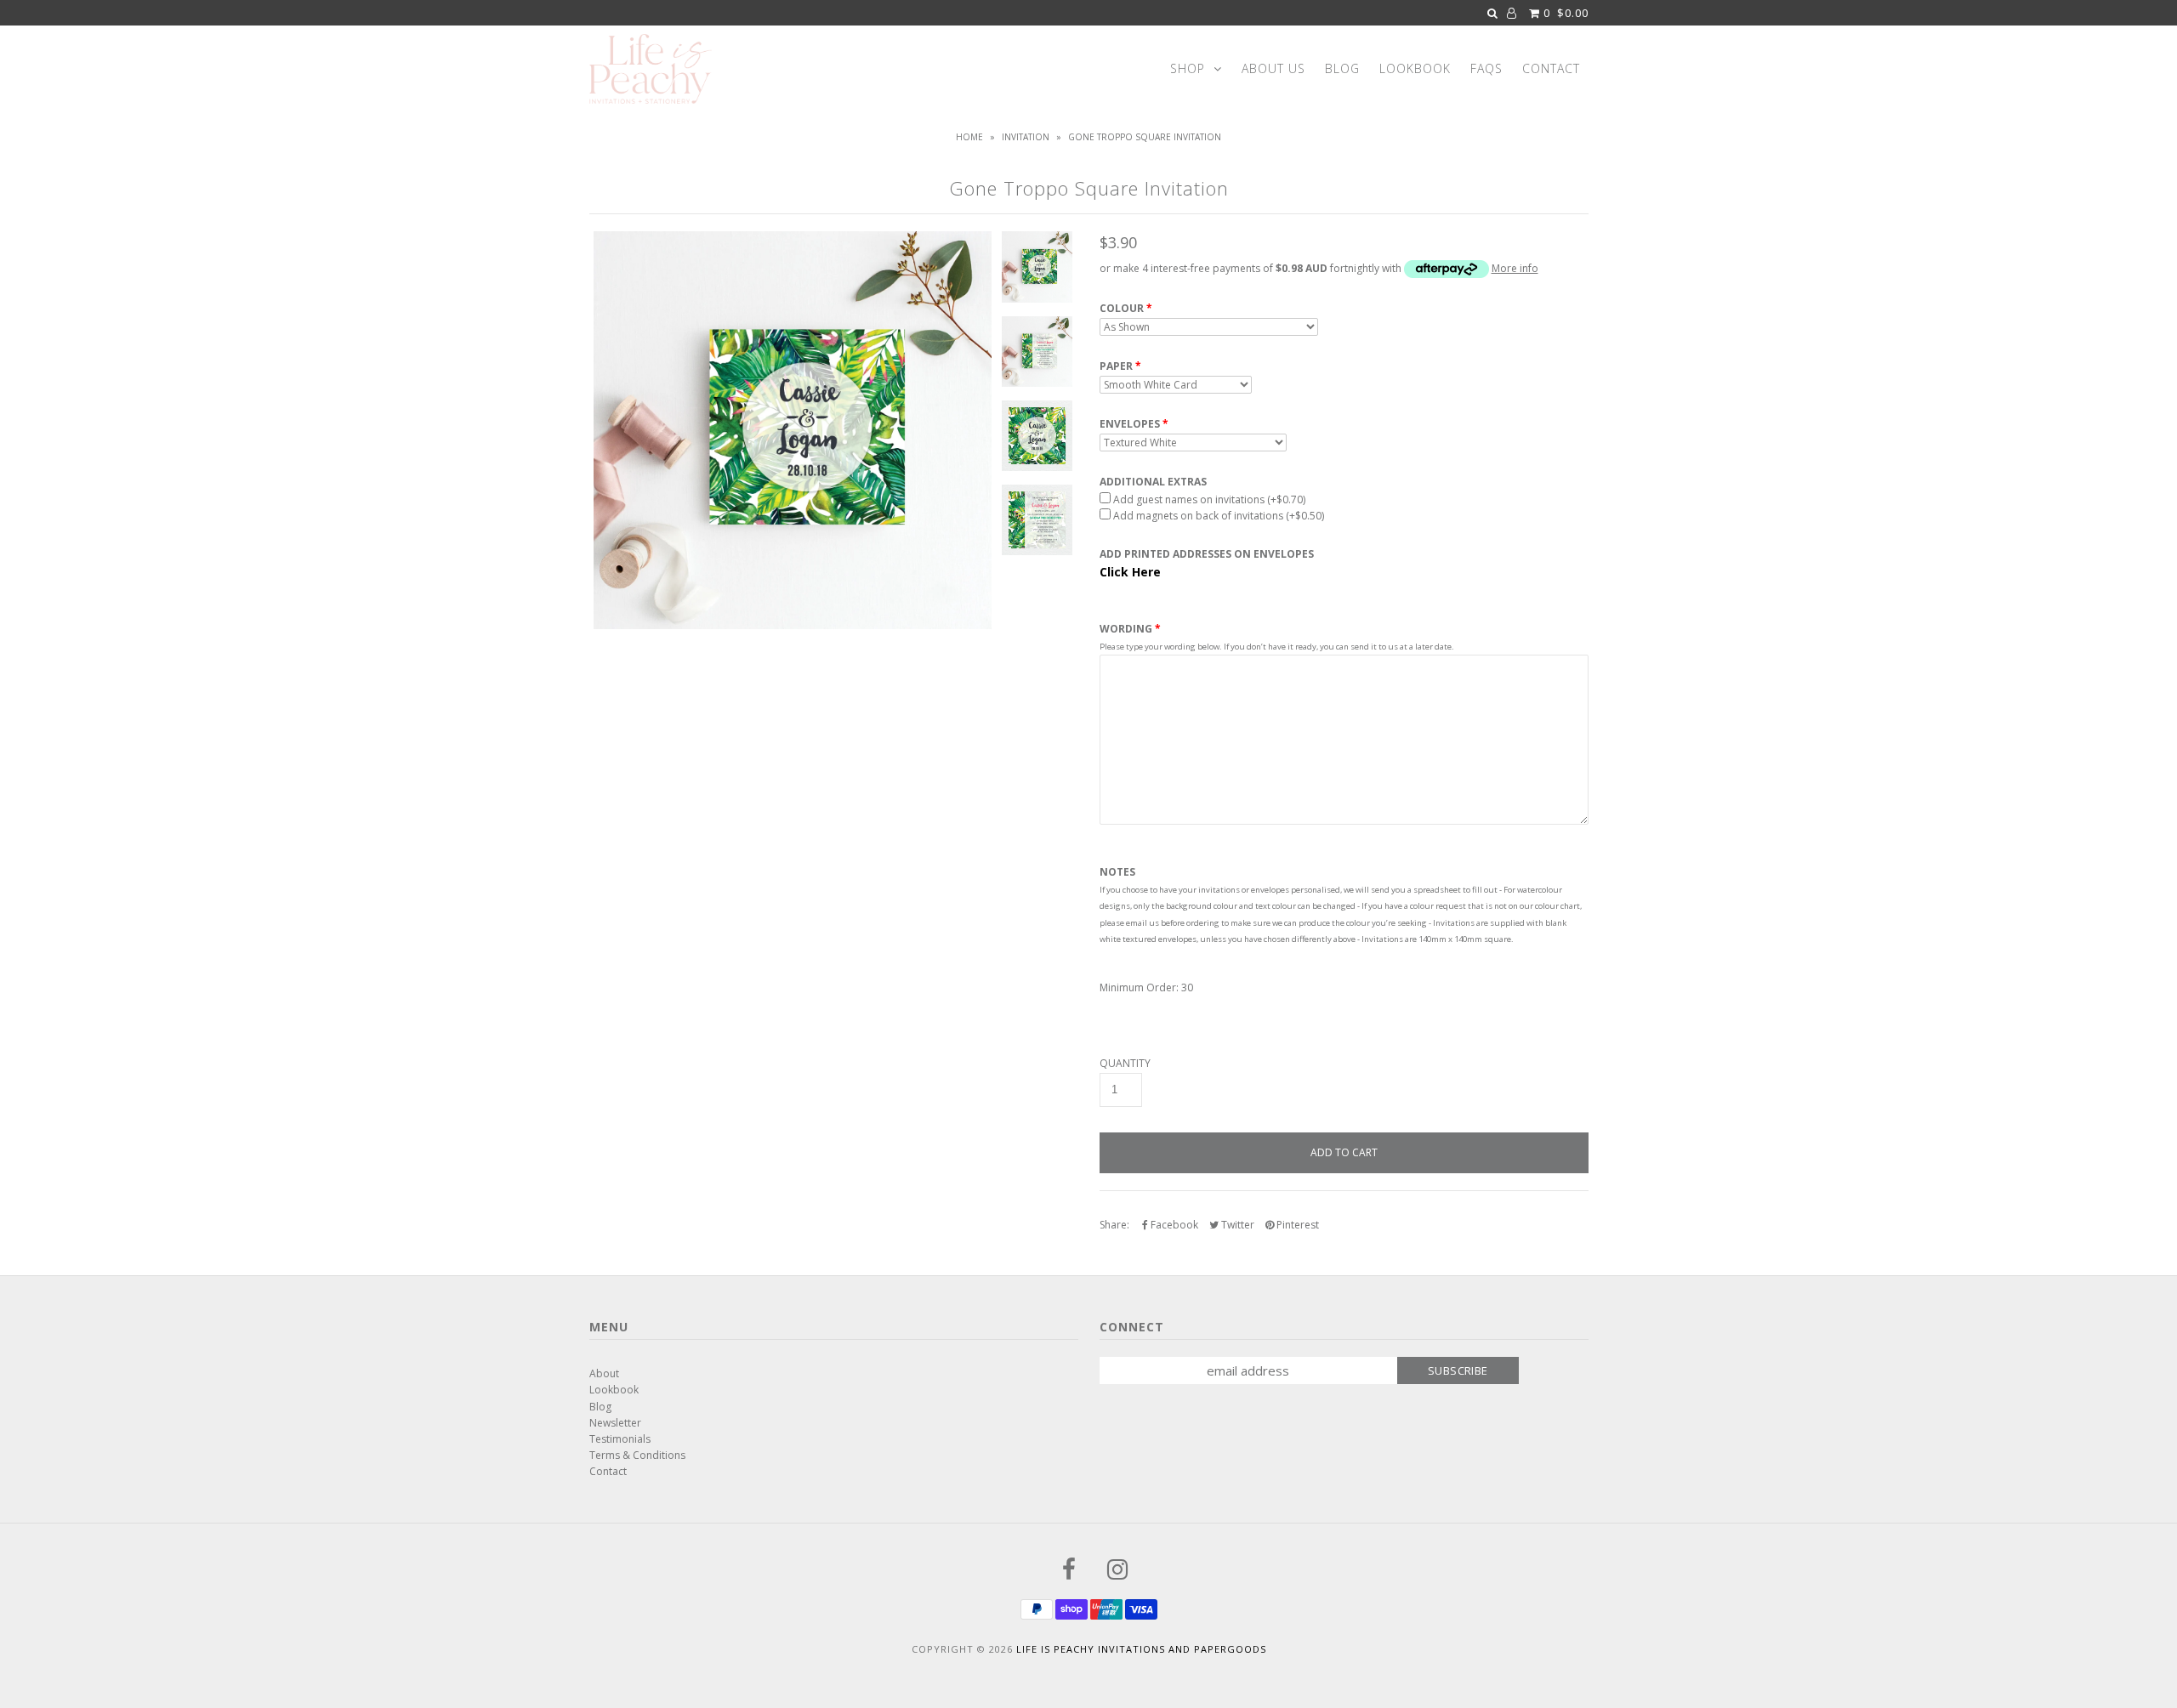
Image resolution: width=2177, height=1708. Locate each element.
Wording (1126, 629)
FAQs (1486, 68)
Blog (1342, 68)
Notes (1117, 872)
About (604, 1373)
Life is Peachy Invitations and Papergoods (1141, 1649)
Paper (1116, 366)
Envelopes (1130, 424)
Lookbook (1415, 68)
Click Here (1130, 572)
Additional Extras (1153, 482)
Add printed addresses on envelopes (1207, 554)
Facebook (1173, 1225)
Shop (1188, 68)
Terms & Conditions (637, 1455)
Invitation (1026, 137)
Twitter (1236, 1225)
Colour (1122, 309)
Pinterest (1296, 1225)
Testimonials (620, 1439)
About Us (1273, 68)
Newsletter (615, 1423)
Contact (1551, 68)
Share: (1114, 1225)
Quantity (1125, 1064)
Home (969, 137)
